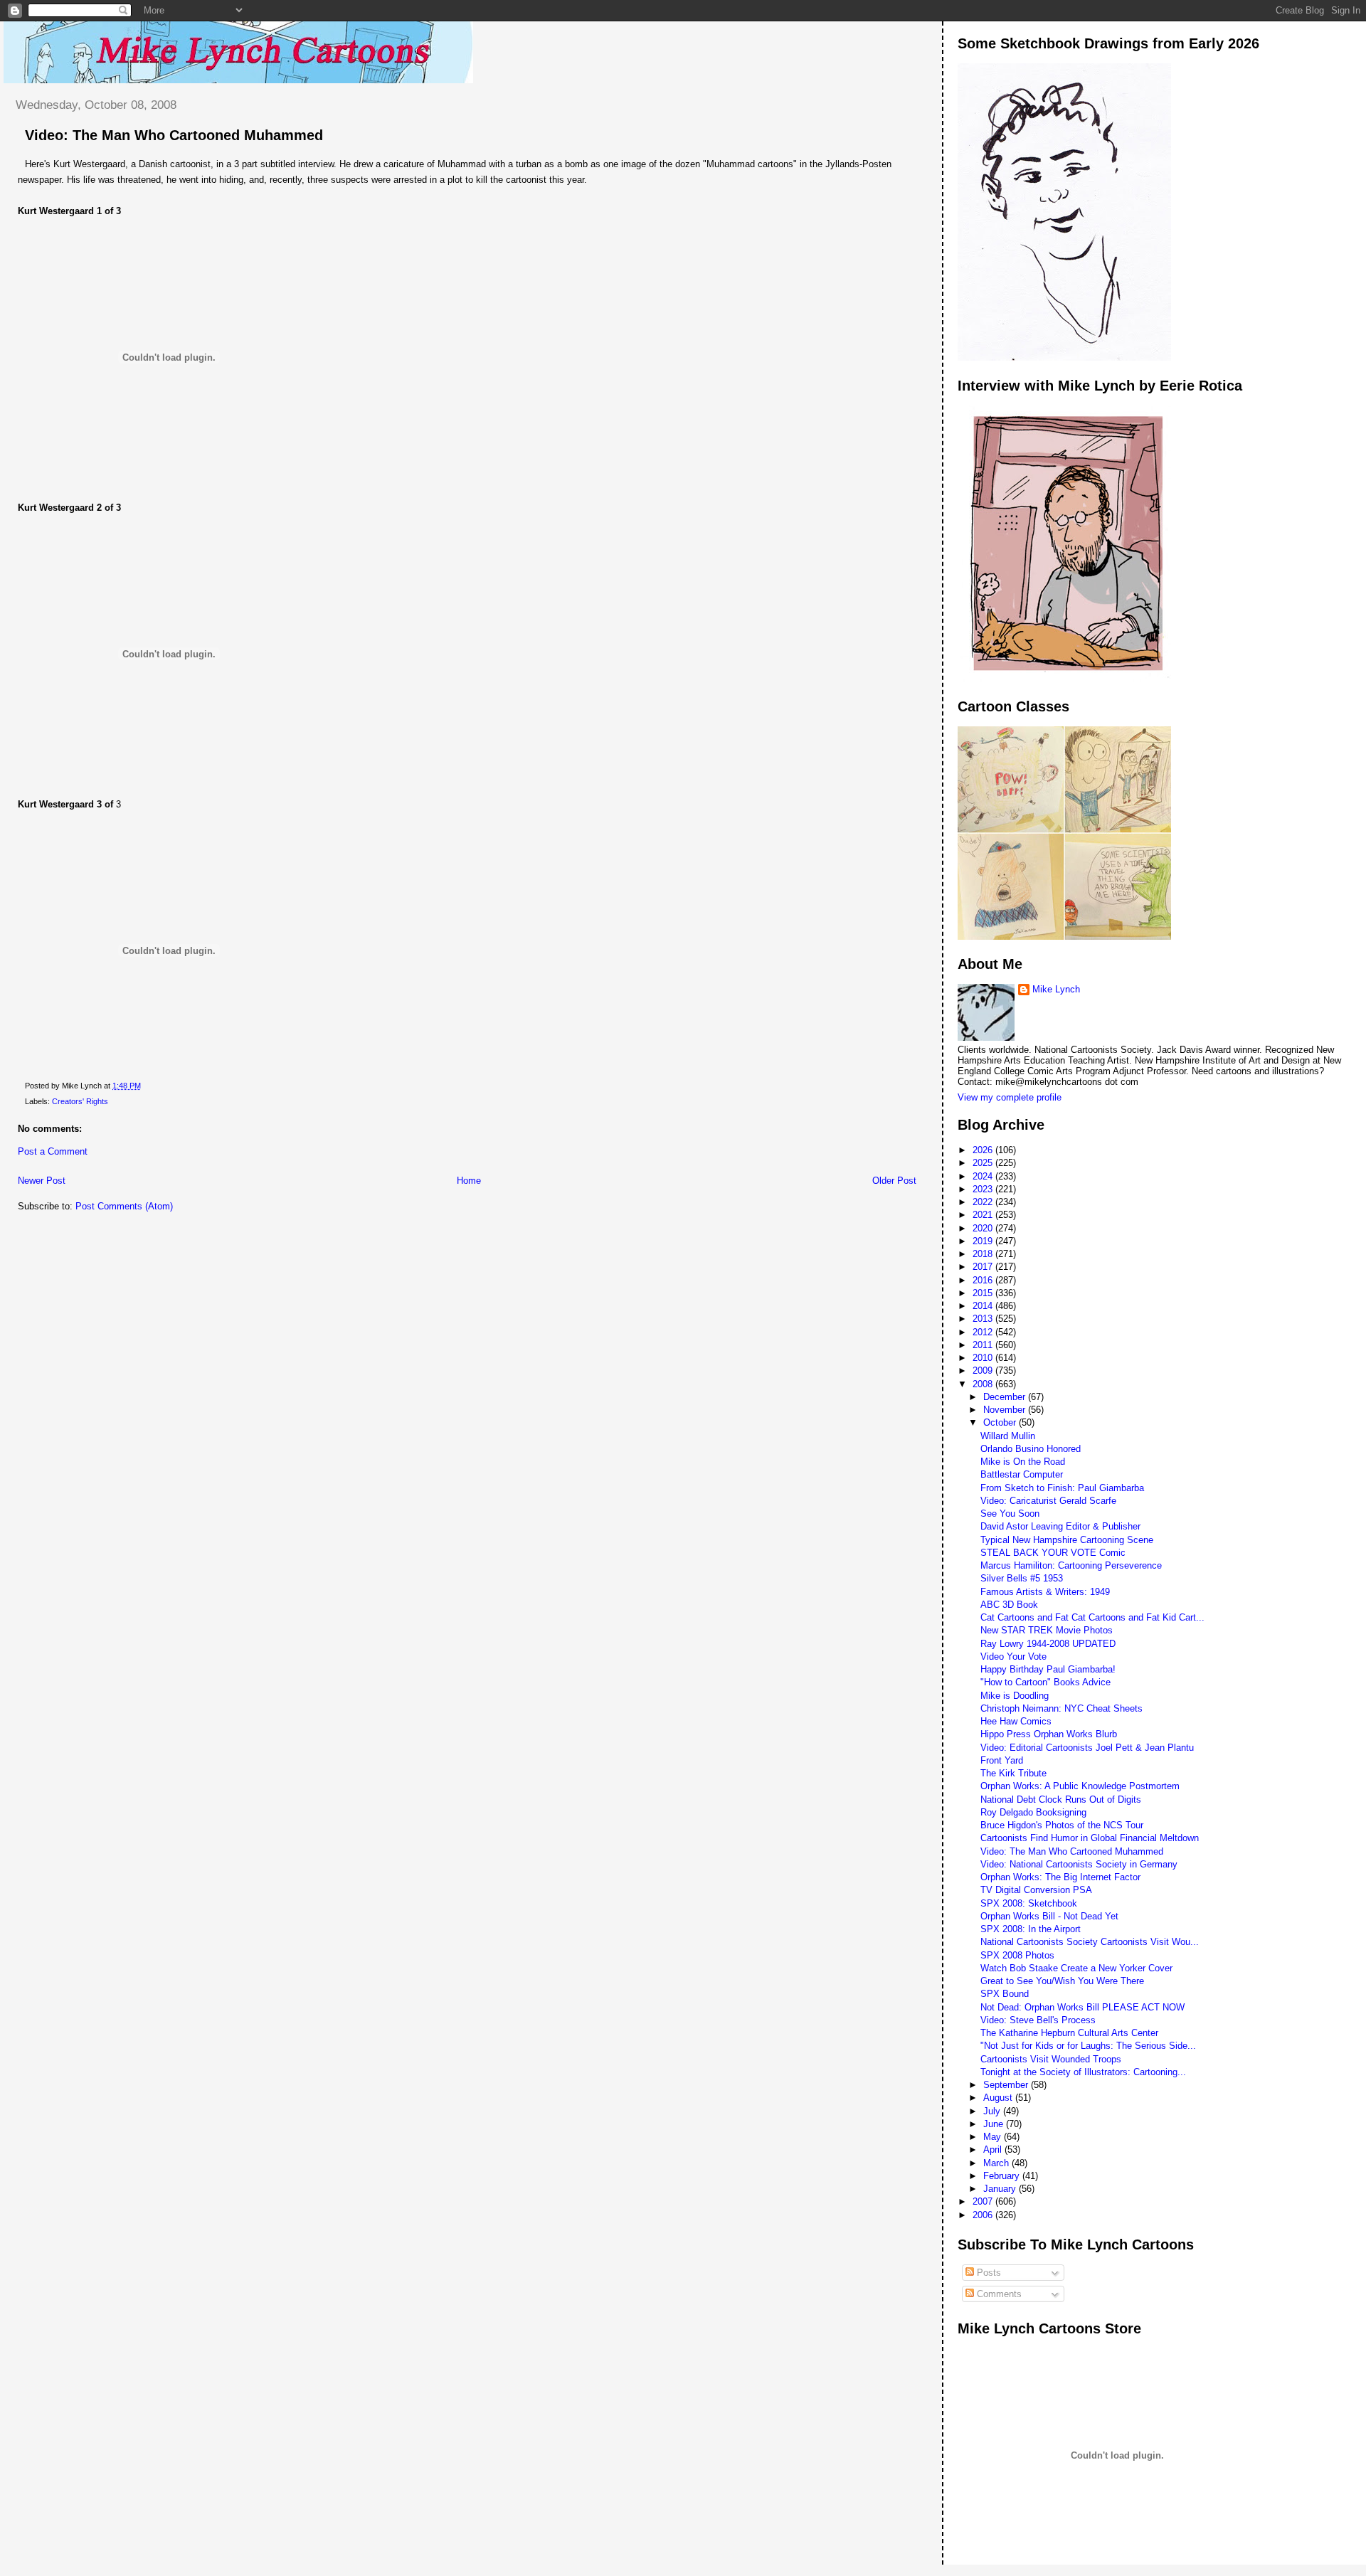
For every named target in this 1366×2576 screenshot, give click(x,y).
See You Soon (1010, 1514)
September (1007, 2085)
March (997, 2163)
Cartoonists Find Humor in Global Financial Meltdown (1090, 1838)
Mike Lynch (1056, 989)
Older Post (894, 1181)
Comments (998, 2294)
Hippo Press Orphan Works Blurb (1049, 1734)
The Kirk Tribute (1013, 1773)
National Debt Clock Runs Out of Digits (1061, 1800)
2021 (984, 1215)
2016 (984, 1280)
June (995, 2124)
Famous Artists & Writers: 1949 (1045, 1592)
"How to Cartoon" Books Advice (1045, 1682)
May (994, 2137)
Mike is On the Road (1023, 1462)
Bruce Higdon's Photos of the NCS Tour (1062, 1825)
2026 (984, 1150)
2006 (984, 2215)
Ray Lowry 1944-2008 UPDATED (1048, 1644)
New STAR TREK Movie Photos (1047, 1630)
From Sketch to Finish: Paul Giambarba (1062, 1488)
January (1001, 2189)
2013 (984, 1319)
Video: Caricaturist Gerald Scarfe (1048, 1501)
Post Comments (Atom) (124, 1206)
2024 (984, 1176)
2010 (984, 1358)
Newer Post (42, 1181)
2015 (984, 1293)
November (1006, 1410)
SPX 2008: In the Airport (1031, 1929)
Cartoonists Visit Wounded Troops (1051, 2059)
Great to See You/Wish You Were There (1062, 1981)
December (1006, 1397)
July (993, 2111)
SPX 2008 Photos (1017, 1955)
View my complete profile (1010, 1097)
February (1003, 2176)
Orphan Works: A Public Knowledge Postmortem (1080, 1786)
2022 (984, 1202)
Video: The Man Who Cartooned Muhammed (174, 135)
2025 (984, 1163)
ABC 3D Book (1009, 1605)
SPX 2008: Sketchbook (1029, 1903)
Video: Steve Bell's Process (1038, 2020)
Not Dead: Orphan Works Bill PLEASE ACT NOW (1082, 2007)
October (1001, 1422)
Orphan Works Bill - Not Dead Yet (1049, 1916)
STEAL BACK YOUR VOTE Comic (1053, 1553)
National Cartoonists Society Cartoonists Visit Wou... (1090, 1942)
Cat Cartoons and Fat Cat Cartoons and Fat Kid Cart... (1092, 1617)
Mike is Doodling (1015, 1696)
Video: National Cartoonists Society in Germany (1079, 1864)
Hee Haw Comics (1016, 1721)
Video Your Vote (1013, 1657)
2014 (984, 1306)
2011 (984, 1345)
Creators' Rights (80, 1101)
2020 (984, 1228)
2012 (984, 1332)
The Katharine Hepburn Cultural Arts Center (1069, 2033)
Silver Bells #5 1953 (1022, 1578)
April (994, 2150)
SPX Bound (1005, 1994)
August (999, 2098)
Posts (988, 2273)
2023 (984, 1189)
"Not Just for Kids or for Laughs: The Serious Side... (1088, 2046)
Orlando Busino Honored (1031, 1449)
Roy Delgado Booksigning (1033, 1812)
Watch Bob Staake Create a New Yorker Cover (1076, 1968)
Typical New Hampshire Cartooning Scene (1067, 1540)
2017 (984, 1267)
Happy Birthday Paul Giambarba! (1048, 1669)
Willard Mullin (1008, 1436)
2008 (984, 1384)
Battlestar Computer (1022, 1474)
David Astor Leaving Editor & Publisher (1060, 1526)
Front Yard (1002, 1760)
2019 (984, 1241)
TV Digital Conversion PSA (1036, 1890)
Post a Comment (53, 1151)
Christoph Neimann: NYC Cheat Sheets (1061, 1708)
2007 (984, 2201)
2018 (984, 1254)
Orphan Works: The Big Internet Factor (1060, 1877)
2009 (984, 1371)
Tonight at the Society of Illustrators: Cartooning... (1083, 2072)
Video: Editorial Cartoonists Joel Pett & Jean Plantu (1087, 1748)
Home (469, 1181)
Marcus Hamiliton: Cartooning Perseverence (1071, 1565)
